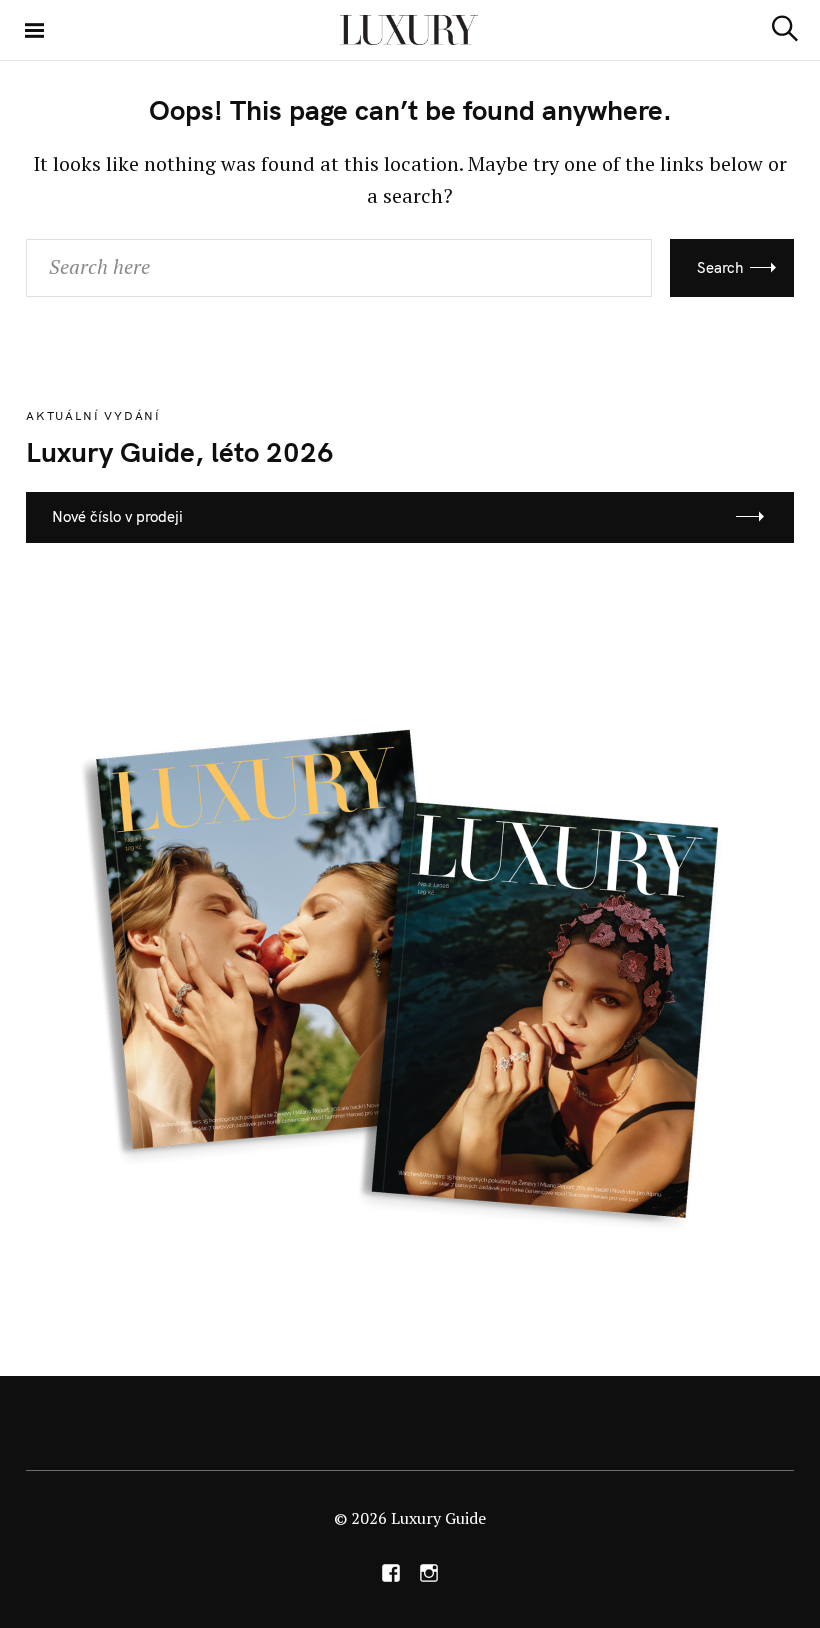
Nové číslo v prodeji (117, 516)
